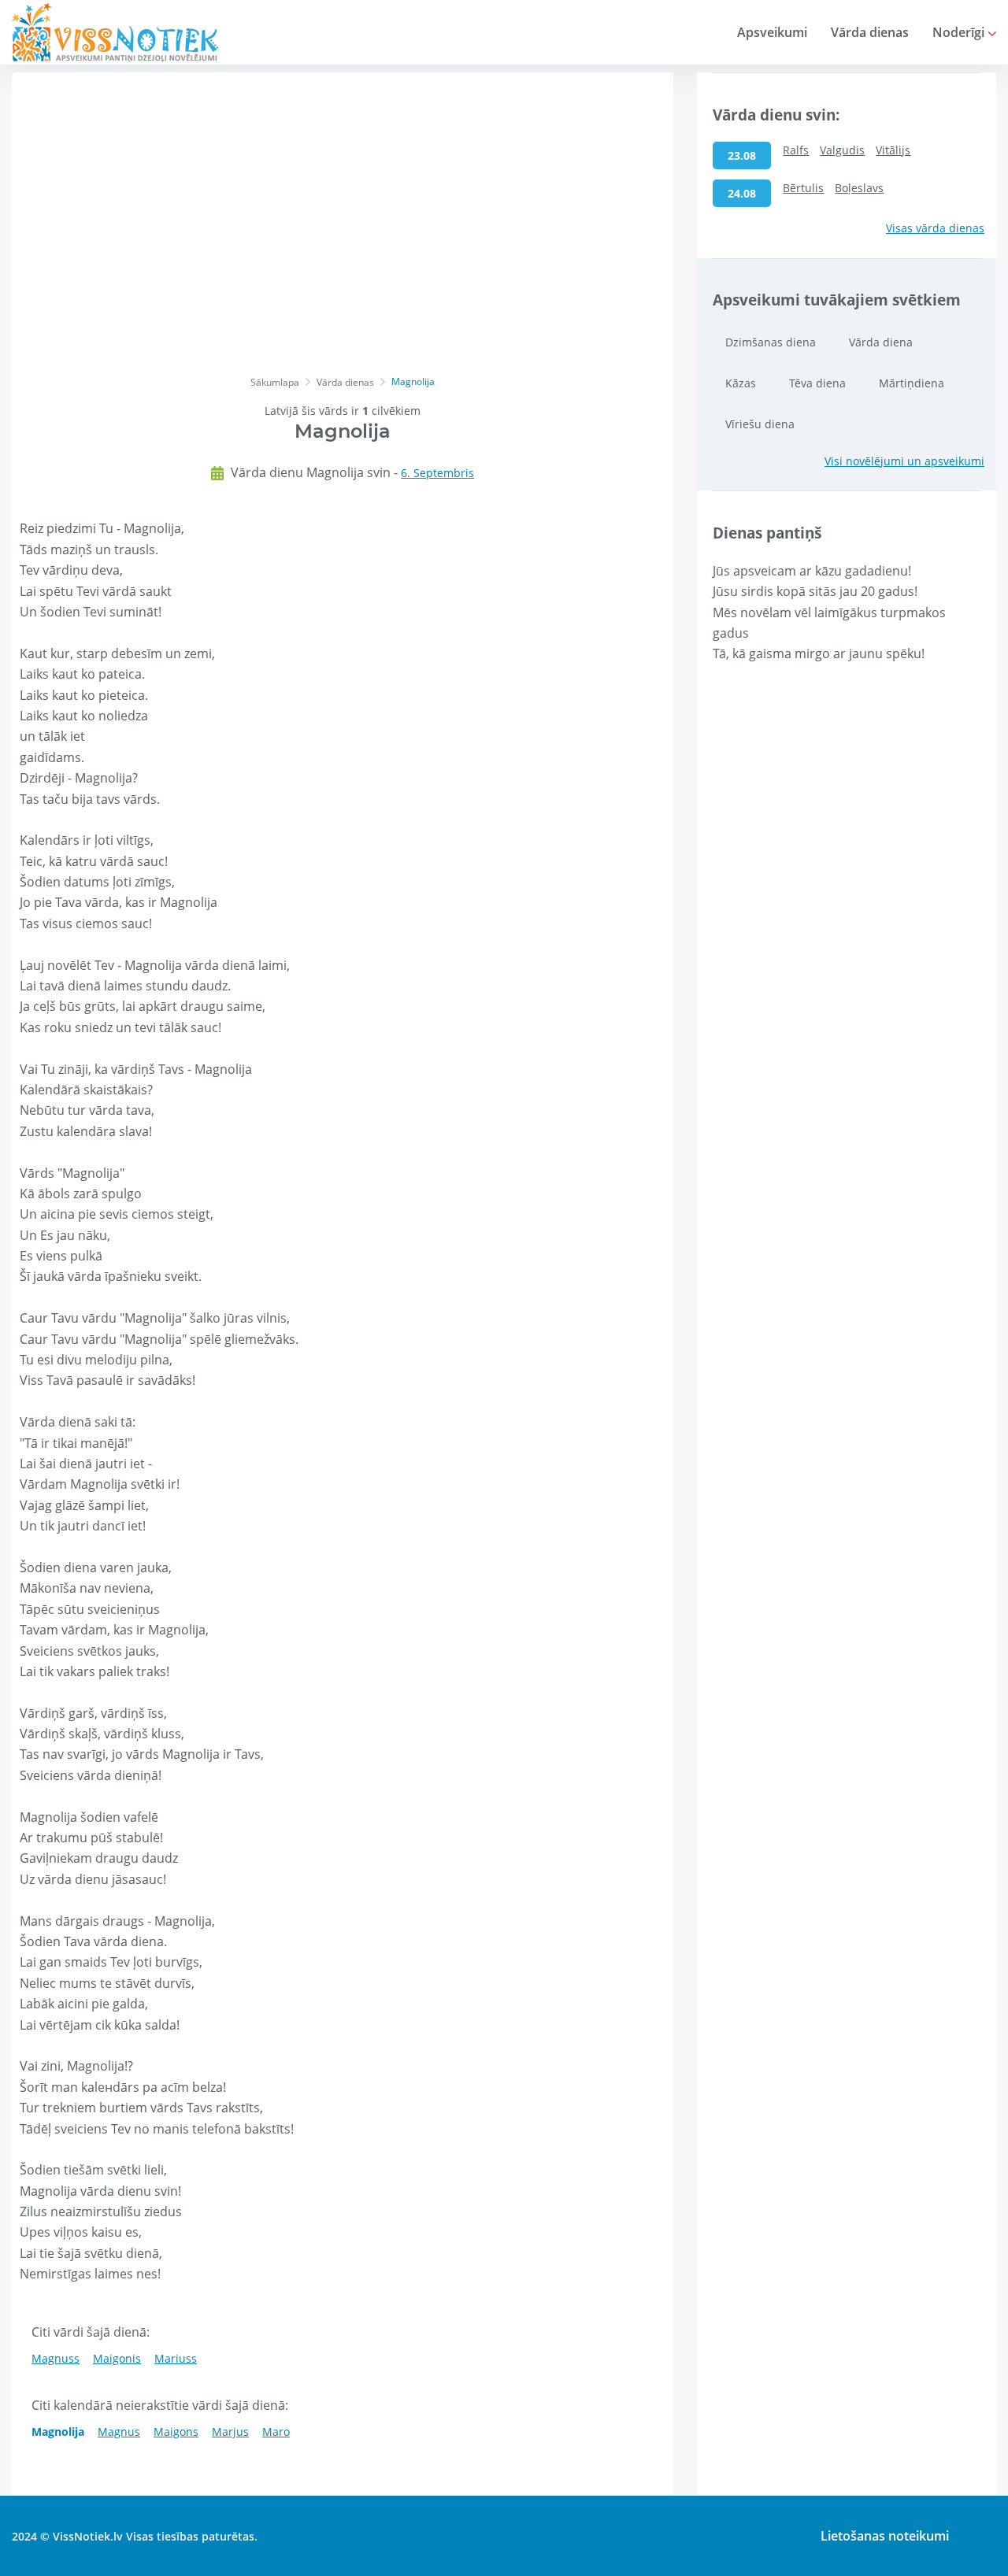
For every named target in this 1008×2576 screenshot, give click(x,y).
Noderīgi (960, 32)
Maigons (176, 2432)
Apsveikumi (772, 32)
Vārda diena (881, 342)
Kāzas (741, 383)
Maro (276, 2432)
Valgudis (842, 150)
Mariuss (176, 2358)
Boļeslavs (859, 188)
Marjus (230, 2432)
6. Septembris (437, 473)
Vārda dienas (870, 32)
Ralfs (796, 150)
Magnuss (56, 2358)
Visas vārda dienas (935, 228)
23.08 (742, 155)
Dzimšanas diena (771, 342)
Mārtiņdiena (912, 383)
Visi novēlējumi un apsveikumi (904, 461)
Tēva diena (817, 383)
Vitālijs (893, 150)
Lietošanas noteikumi (885, 2536)
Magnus (119, 2432)
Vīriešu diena (760, 424)
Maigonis (117, 2358)
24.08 (742, 193)
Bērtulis (803, 188)
